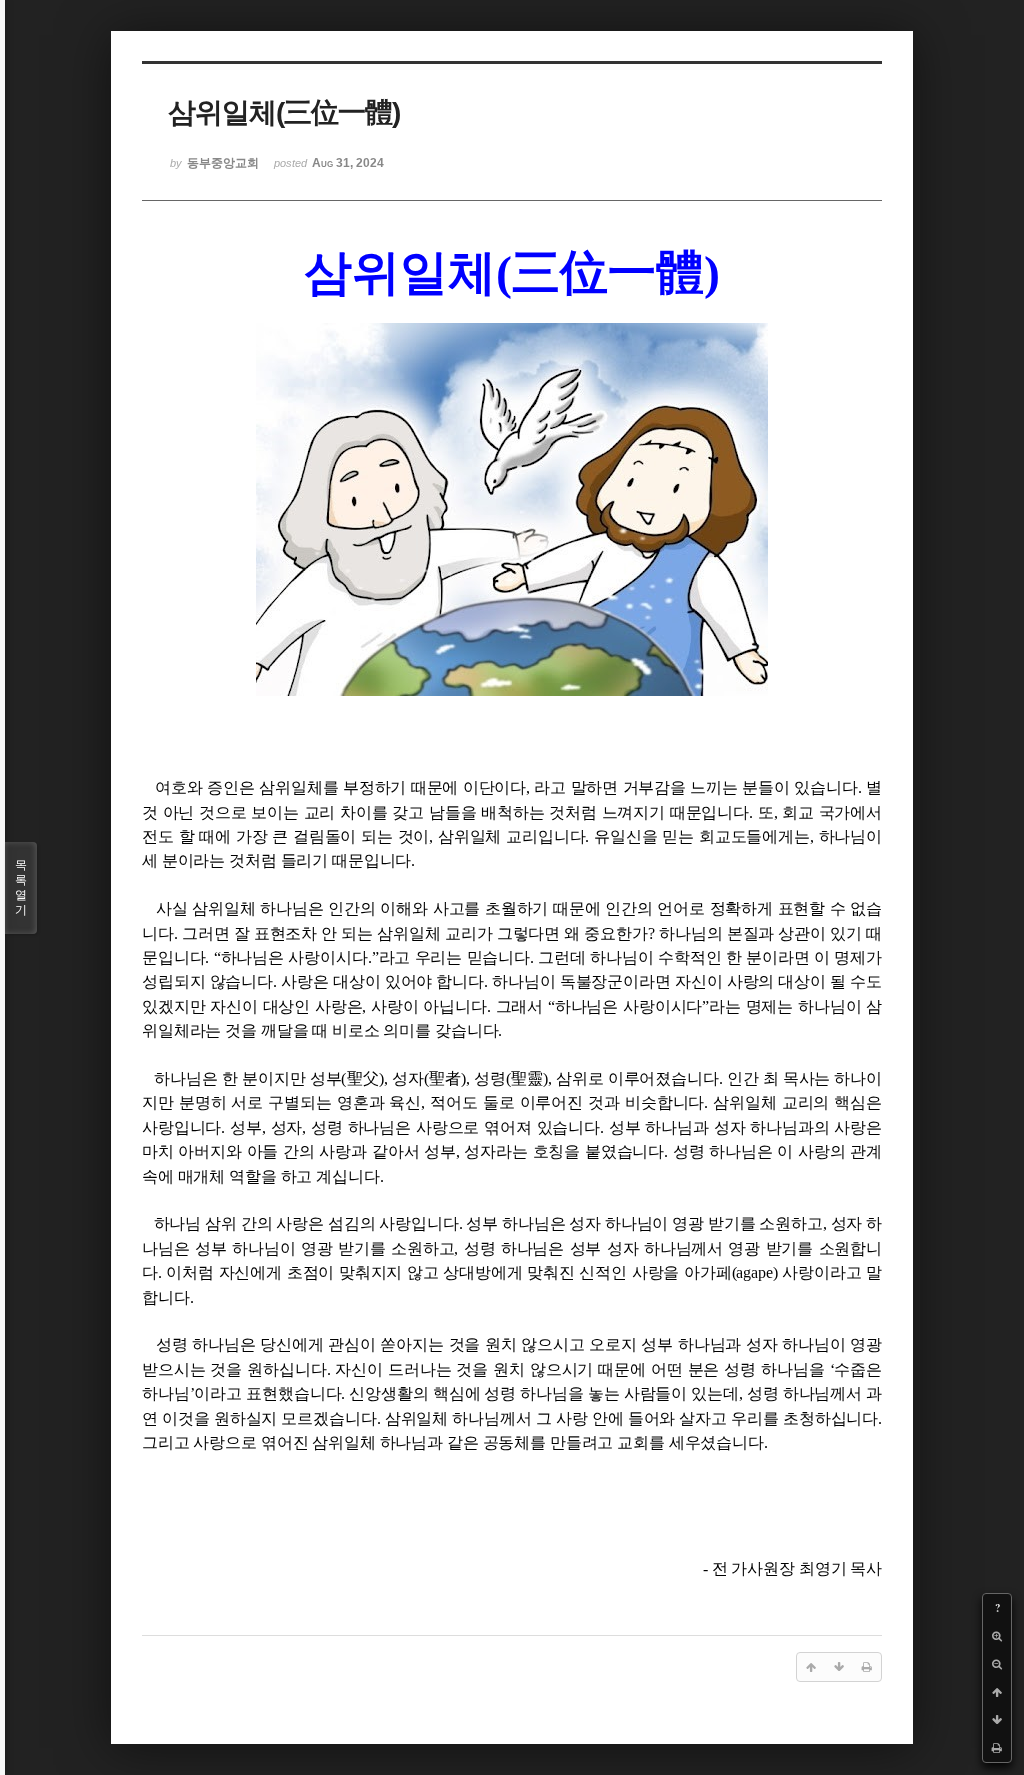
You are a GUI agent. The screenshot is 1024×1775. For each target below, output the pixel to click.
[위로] (997, 1692)
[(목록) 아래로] (997, 1720)
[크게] (997, 1636)
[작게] (997, 1664)
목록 (21, 887)
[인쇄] (997, 1748)
